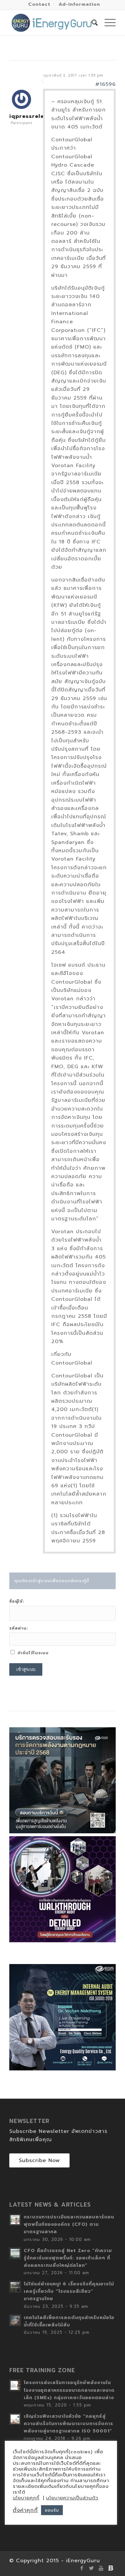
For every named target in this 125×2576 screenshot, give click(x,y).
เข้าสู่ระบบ (26, 1669)
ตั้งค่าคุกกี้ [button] (25, 2510)
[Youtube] (101, 2568)
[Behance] (111, 2568)
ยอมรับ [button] (52, 2510)
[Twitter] (92, 2568)
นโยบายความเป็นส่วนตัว (72, 2498)
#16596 (105, 84)
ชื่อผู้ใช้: (17, 1601)
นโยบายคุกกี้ (26, 2498)
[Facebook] (82, 2568)
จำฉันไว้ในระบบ (33, 1653)
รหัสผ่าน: (19, 1628)
